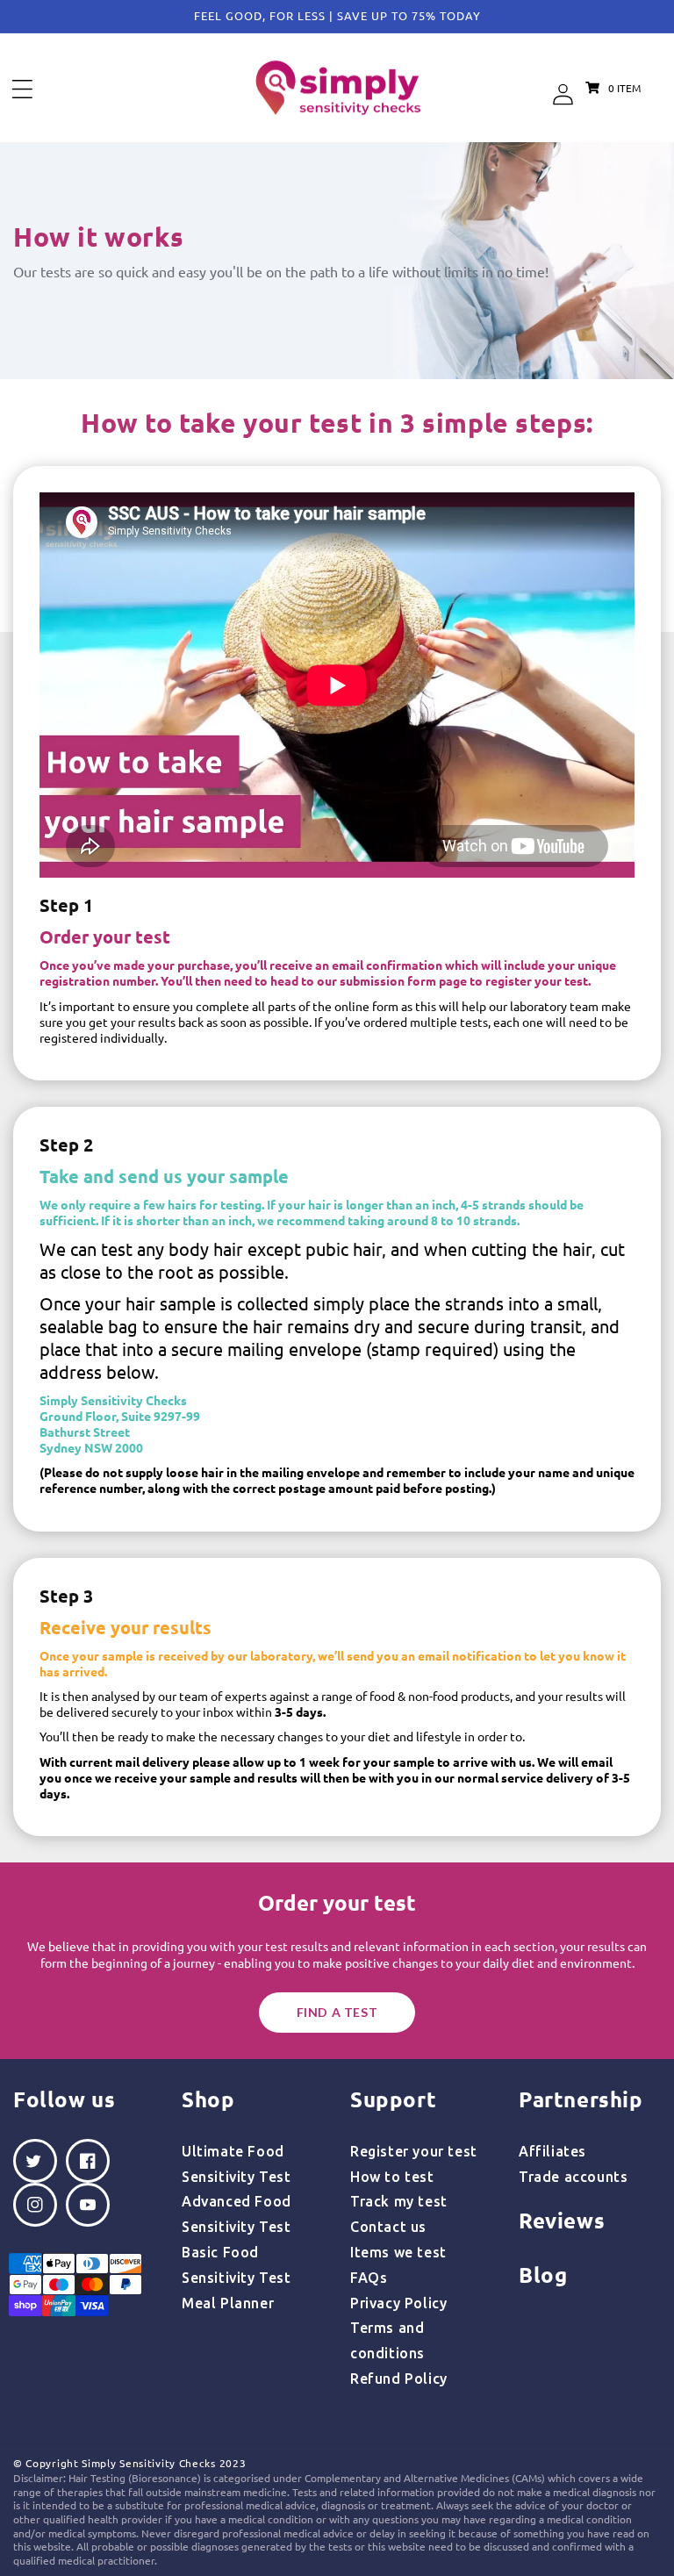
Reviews (562, 2220)
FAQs (369, 2278)
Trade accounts (573, 2177)
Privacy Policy (398, 2303)
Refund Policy (399, 2379)
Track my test (399, 2201)
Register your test (414, 2151)
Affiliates (552, 2151)
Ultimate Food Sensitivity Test (237, 2164)
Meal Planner (228, 2303)
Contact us (388, 2227)
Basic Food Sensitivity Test (237, 2265)
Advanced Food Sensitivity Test (237, 2214)
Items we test (398, 2252)
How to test (392, 2177)
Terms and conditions (387, 2340)
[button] (22, 89)
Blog (543, 2275)
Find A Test (337, 2012)
